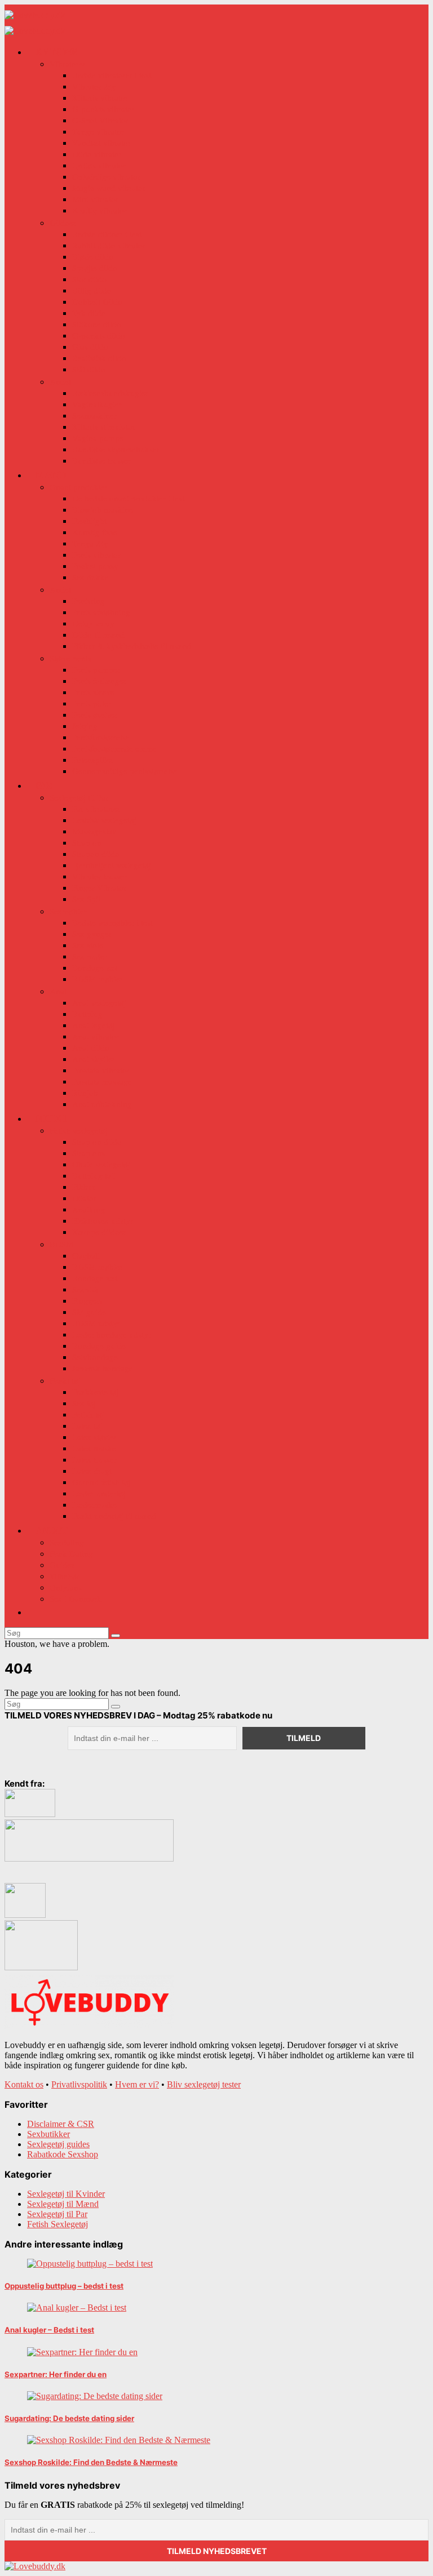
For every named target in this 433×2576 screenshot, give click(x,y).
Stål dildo (89, 369)
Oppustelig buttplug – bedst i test (64, 2286)
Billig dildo (92, 290)
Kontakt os (24, 2084)
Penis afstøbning (101, 612)
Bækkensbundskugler (110, 393)
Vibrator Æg (94, 86)
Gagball (86, 1255)
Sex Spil (86, 899)
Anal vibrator (96, 1036)
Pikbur (84, 1187)
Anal (58, 991)
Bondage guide (99, 1345)
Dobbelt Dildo (97, 301)
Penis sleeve (93, 692)
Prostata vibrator (101, 1070)
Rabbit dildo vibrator (109, 245)
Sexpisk (86, 1289)
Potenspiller (93, 760)
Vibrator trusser (100, 876)
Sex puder (90, 956)
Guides (62, 1565)
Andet (60, 381)
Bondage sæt (95, 967)
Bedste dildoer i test (107, 234)
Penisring (89, 601)
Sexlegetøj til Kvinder (66, 2194)
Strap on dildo (97, 1142)
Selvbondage (95, 1357)
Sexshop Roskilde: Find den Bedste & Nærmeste (91, 2462)
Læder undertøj (99, 1493)
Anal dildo (91, 1047)
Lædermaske (94, 1504)
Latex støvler (94, 1437)
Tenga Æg (90, 543)
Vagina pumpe (98, 438)
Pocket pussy (95, 566)
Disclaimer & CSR (61, 2124)
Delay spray (93, 623)
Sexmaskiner (94, 415)
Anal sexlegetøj (99, 1002)
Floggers (87, 1300)
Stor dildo (89, 279)
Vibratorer (68, 64)
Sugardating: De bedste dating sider (69, 2418)
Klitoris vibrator (100, 97)
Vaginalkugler (97, 404)
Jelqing (85, 726)
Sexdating (67, 1542)
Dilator (84, 1198)
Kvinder (57, 52)
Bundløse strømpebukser (116, 449)
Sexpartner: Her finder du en (56, 2374)
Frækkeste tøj (96, 1392)
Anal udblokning (102, 1104)
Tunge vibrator (98, 131)
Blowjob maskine (103, 509)
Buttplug (87, 1014)
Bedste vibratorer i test (112, 75)
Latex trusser (94, 1459)
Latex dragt (92, 1471)
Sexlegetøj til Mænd (63, 2204)
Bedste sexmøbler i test (112, 922)
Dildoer (63, 223)
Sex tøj (84, 1403)
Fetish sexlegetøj (79, 1130)
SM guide (89, 1312)
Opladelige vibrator (106, 176)
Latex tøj (87, 1425)
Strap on (87, 842)
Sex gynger (92, 934)
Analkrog (89, 1209)
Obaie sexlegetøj (101, 1164)
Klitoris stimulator (104, 427)
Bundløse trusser (101, 460)
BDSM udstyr (96, 1323)
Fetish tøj (88, 1414)
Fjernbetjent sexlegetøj (112, 865)
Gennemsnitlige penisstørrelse (125, 771)
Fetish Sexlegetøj (58, 2224)
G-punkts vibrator (103, 109)
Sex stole (88, 945)
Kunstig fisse (95, 532)
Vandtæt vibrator (101, 143)
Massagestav (94, 831)
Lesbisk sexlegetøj (104, 820)
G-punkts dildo (99, 335)
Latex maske (94, 1448)
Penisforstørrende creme (114, 748)
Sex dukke (90, 577)
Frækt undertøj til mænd (114, 1516)
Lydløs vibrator (99, 165)
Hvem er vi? (137, 2084)
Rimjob (85, 1092)
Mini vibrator (95, 199)
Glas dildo (90, 347)
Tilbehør (65, 1576)
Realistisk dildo (99, 358)
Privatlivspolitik (79, 2084)
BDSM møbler (98, 979)
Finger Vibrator (99, 887)
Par (44, 785)
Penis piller (92, 703)
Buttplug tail (94, 1175)
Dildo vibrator (97, 154)
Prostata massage (102, 1081)
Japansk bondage (103, 1368)
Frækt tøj (65, 1380)
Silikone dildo (97, 324)
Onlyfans (66, 1587)
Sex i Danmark (76, 1598)
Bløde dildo (93, 256)
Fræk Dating (71, 1553)
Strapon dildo (96, 854)
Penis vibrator (96, 554)
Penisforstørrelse (101, 737)
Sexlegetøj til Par (79, 797)
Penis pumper (96, 669)
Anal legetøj (94, 1025)
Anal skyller (94, 1059)
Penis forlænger (99, 681)
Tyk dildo (89, 313)
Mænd (51, 475)
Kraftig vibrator (100, 210)
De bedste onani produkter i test (128, 498)
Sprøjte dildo (95, 268)
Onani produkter (79, 487)
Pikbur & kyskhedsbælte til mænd (132, 646)
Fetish (51, 1118)
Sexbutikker (48, 2134)
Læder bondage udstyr (112, 1334)
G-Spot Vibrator (100, 120)
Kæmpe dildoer (99, 1232)
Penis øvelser (95, 714)
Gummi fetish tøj (101, 1482)
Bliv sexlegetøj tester (204, 2084)
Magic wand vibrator (109, 188)
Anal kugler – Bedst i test (49, 2330)
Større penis (70, 658)
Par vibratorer (96, 809)
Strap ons (89, 1153)
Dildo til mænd (98, 634)
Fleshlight (89, 521)
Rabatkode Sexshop (63, 2154)
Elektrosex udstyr (103, 1220)
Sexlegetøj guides (58, 2144)
